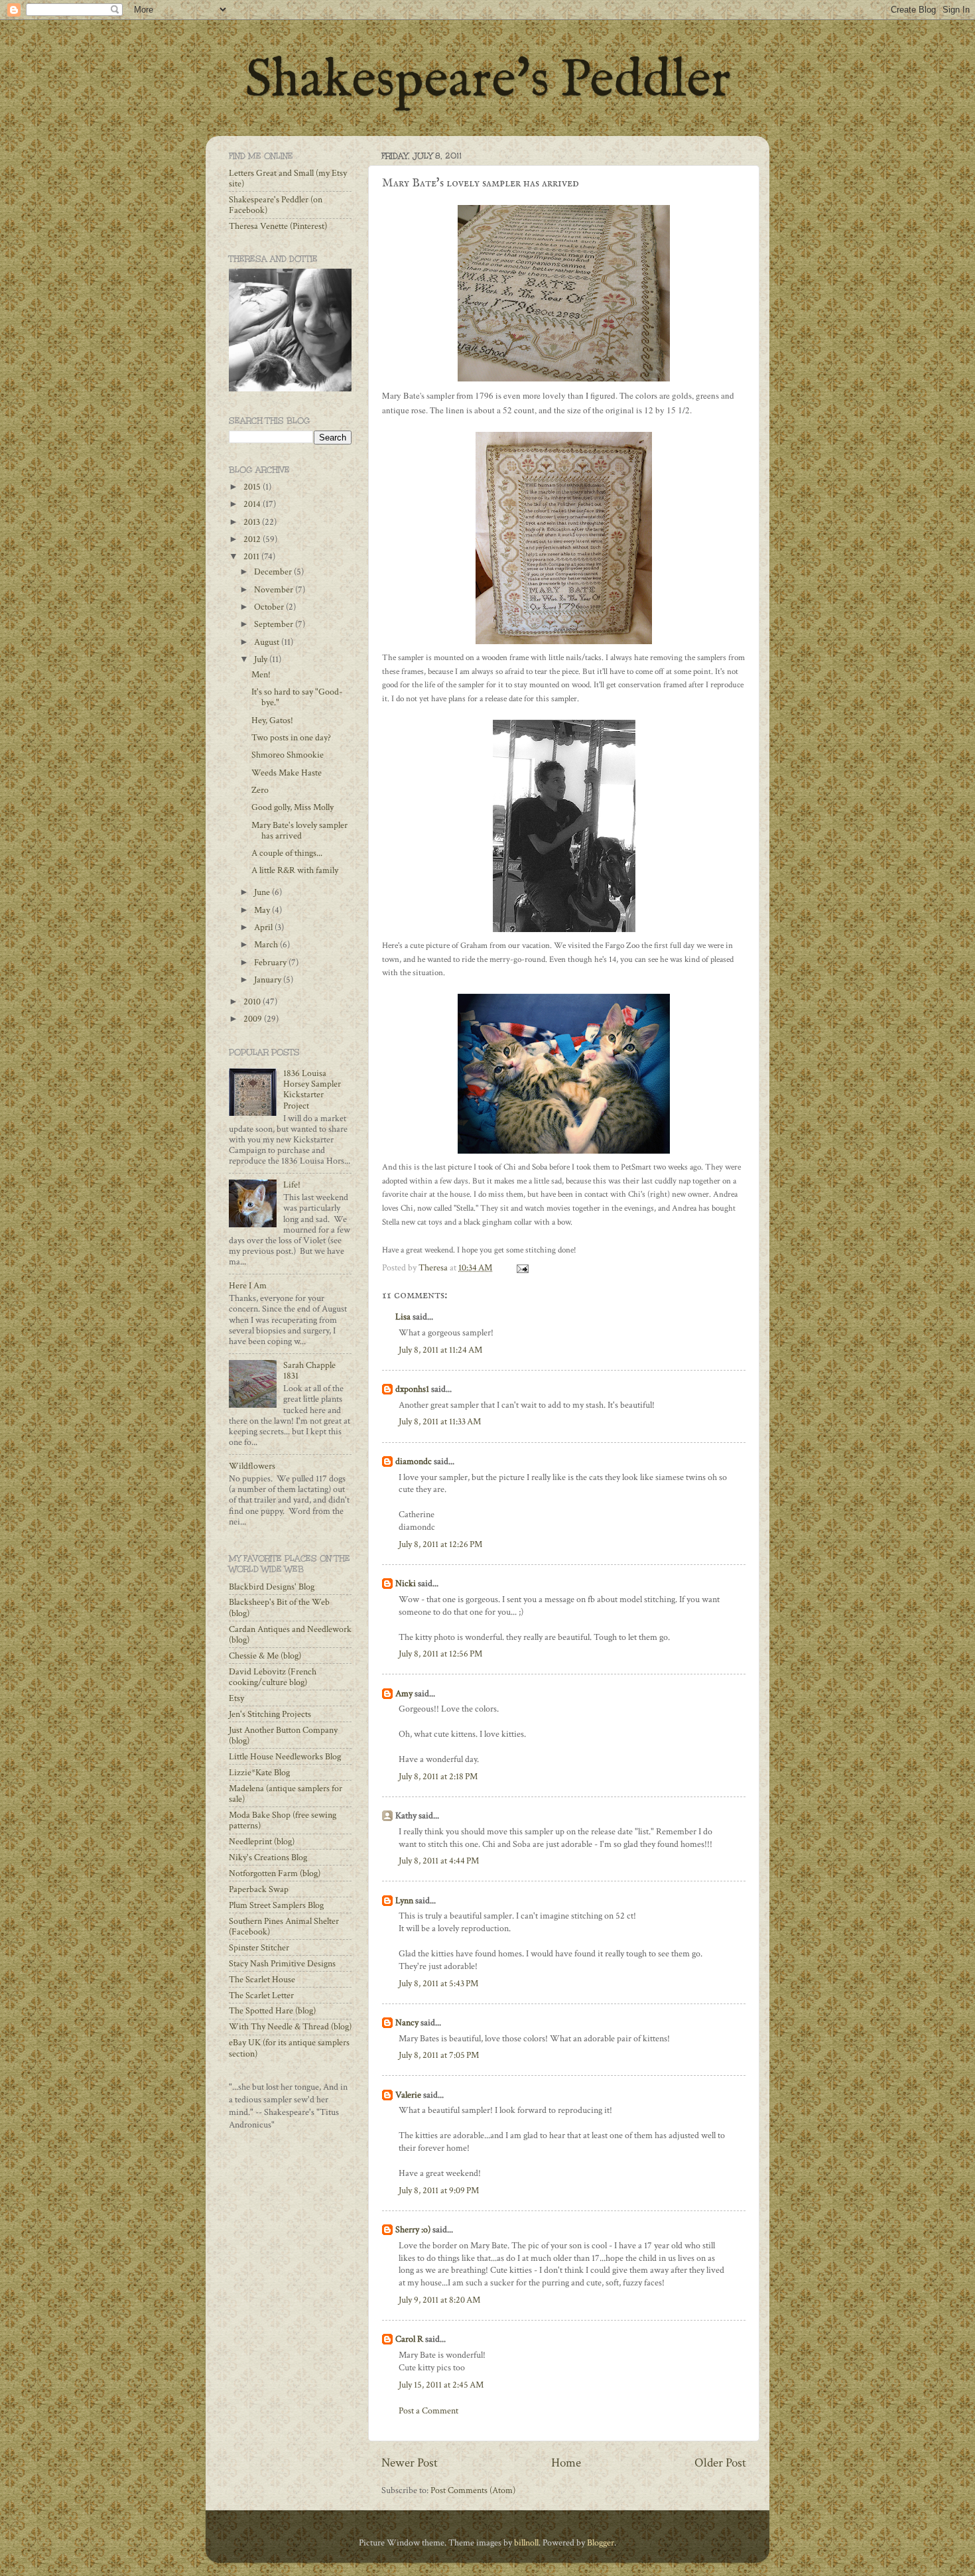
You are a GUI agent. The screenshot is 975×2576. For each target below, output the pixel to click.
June (263, 892)
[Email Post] (521, 1268)
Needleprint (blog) (262, 1842)
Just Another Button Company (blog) (283, 1735)
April (264, 927)
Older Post (720, 2463)
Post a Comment (428, 2411)
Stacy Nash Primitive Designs (282, 1964)
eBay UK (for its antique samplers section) (289, 2048)
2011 (252, 557)
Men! (261, 675)
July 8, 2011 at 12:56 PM (440, 1654)
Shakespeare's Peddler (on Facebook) (276, 205)
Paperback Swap (259, 1889)
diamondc (414, 1461)
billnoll (526, 2543)
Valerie (408, 2095)
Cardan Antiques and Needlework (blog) (290, 1635)
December (274, 572)
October (270, 607)
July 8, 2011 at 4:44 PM (439, 1861)
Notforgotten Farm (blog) (275, 1873)
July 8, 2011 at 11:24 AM (440, 1350)
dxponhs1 (412, 1389)
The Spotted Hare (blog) (272, 2011)
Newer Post (410, 2463)
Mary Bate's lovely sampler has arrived (299, 831)
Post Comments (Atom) (473, 2490)
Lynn (404, 1901)
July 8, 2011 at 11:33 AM (440, 1422)
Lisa (403, 1317)
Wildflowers (252, 1466)
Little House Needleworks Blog (285, 1757)
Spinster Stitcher (259, 1948)
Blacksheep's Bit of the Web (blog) (279, 1607)
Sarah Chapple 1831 (309, 1371)
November (275, 590)
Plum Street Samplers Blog (276, 1905)
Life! (292, 1185)
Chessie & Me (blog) (265, 1656)
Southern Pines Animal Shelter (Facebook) (284, 1927)
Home (566, 2463)
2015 (253, 487)
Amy (404, 1694)
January (269, 980)
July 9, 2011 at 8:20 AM (439, 2300)
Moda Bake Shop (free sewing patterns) (283, 1820)
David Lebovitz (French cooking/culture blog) (273, 1677)
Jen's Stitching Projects (270, 1714)
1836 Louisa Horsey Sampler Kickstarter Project (312, 1090)
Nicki (406, 1584)
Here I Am (248, 1286)
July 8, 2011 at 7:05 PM (439, 2055)
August (268, 642)
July (262, 659)
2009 (254, 1019)
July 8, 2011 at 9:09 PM (439, 2191)
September (275, 624)
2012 (253, 539)
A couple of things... (287, 853)
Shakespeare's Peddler (488, 81)
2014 (253, 504)
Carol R (409, 2339)
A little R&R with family (295, 870)
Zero (260, 790)
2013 (253, 522)
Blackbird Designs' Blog (272, 1587)
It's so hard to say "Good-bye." (297, 697)
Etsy (236, 1698)
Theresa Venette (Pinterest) (278, 226)
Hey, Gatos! (272, 720)
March (267, 945)
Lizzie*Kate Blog (259, 1773)
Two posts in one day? (291, 738)
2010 (253, 1002)
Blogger (601, 2543)
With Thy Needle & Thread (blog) (290, 2027)
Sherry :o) (413, 2230)
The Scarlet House (262, 1980)
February (271, 963)
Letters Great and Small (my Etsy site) (288, 178)
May (263, 910)
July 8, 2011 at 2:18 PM (438, 1777)
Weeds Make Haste (287, 773)
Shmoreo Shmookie (288, 755)
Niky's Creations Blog (268, 1858)
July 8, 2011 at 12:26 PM (440, 1544)
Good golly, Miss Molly (292, 807)
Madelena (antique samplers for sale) (286, 1794)
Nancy (407, 2023)
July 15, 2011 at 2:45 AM (441, 2385)
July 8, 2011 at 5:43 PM (438, 1984)
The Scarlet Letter (261, 1996)
